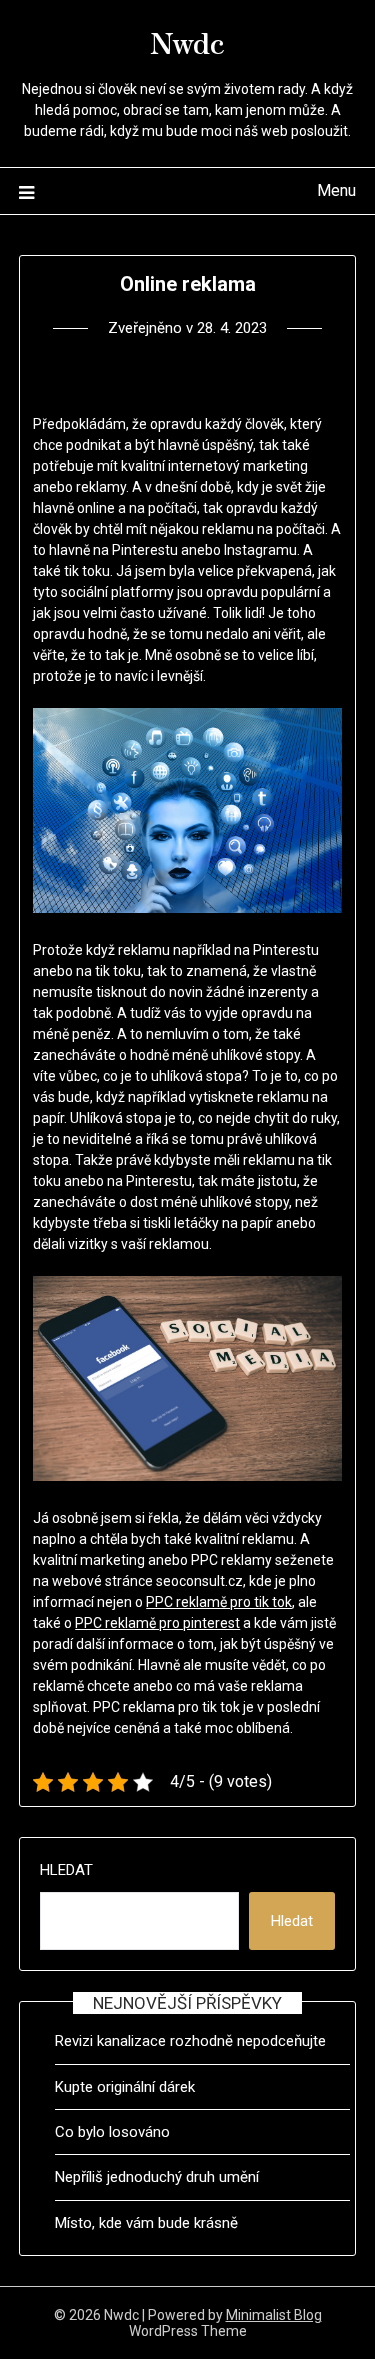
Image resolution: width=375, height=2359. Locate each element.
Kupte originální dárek (125, 2087)
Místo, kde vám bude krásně (146, 2223)
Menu (336, 190)
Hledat (66, 1870)
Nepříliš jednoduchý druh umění (157, 2177)
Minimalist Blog (274, 2315)
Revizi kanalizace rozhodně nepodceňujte (190, 2041)
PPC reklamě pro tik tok (219, 1602)
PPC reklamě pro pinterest (157, 1623)
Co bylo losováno (112, 2132)
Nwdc (187, 41)
